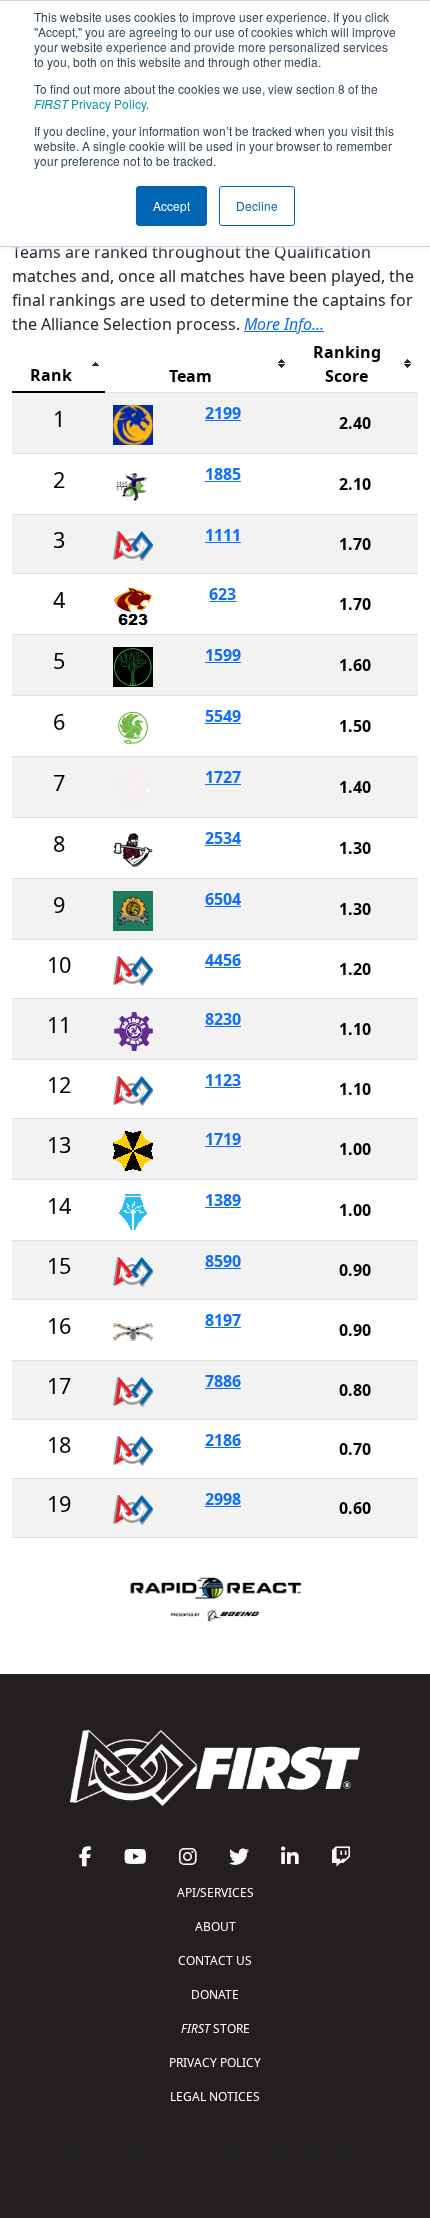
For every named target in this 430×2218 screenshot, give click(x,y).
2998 (223, 1499)
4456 (223, 960)
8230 (223, 1019)
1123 (223, 1080)
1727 (223, 777)
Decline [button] (257, 205)
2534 (223, 838)
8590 (223, 1261)
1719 (223, 1139)
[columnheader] (58, 364)
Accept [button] (171, 205)
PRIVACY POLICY (215, 2062)
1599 (223, 655)
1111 (223, 535)
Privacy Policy (90, 103)
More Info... (284, 324)
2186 (223, 1440)
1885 (223, 474)
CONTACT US (215, 1960)
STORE (215, 2028)
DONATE (215, 1994)
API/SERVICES (215, 1892)
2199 (223, 413)
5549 (223, 716)
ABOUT (215, 1926)
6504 (223, 899)
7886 (223, 1381)
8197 (223, 1320)
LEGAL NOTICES (215, 2096)
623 (222, 594)
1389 (223, 1200)
